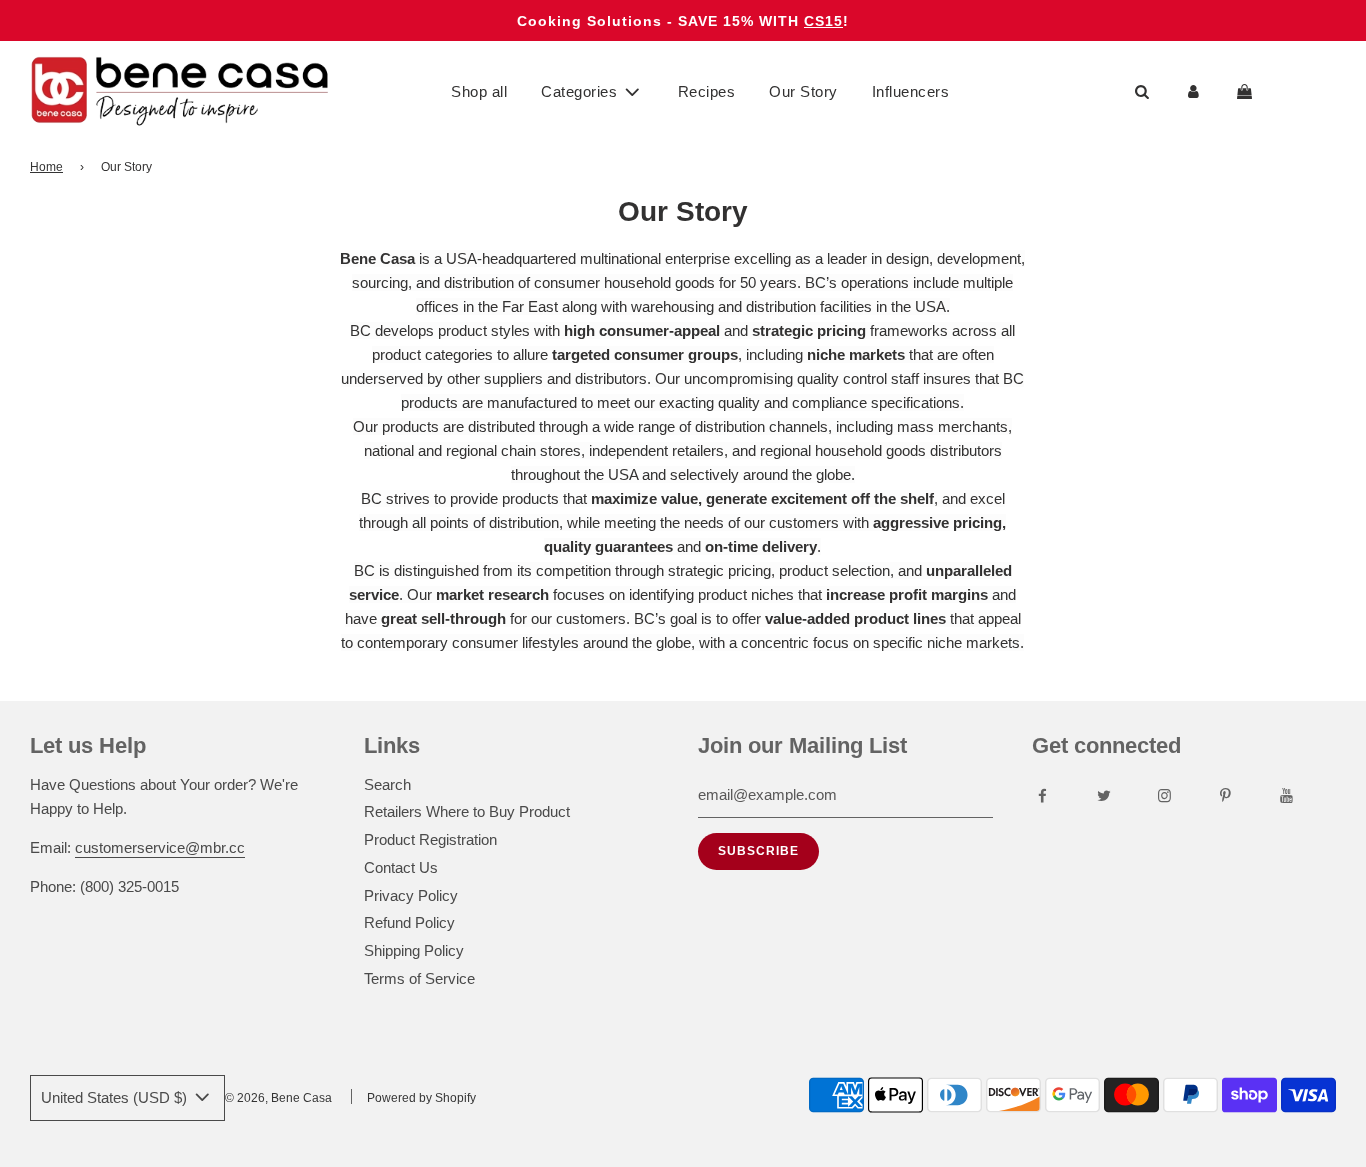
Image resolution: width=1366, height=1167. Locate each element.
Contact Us (401, 867)
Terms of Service (419, 978)
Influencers (911, 91)
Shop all (479, 91)
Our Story (803, 91)
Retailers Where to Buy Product (467, 811)
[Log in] (1193, 92)
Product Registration (430, 839)
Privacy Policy (411, 895)
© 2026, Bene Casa (278, 1098)
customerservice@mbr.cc (160, 847)
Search (387, 784)
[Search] (1142, 92)
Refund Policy (409, 922)
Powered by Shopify (421, 1098)
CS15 (823, 21)
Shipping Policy (414, 950)
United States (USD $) (116, 1097)
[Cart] (1247, 92)
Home (46, 167)
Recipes (707, 91)
